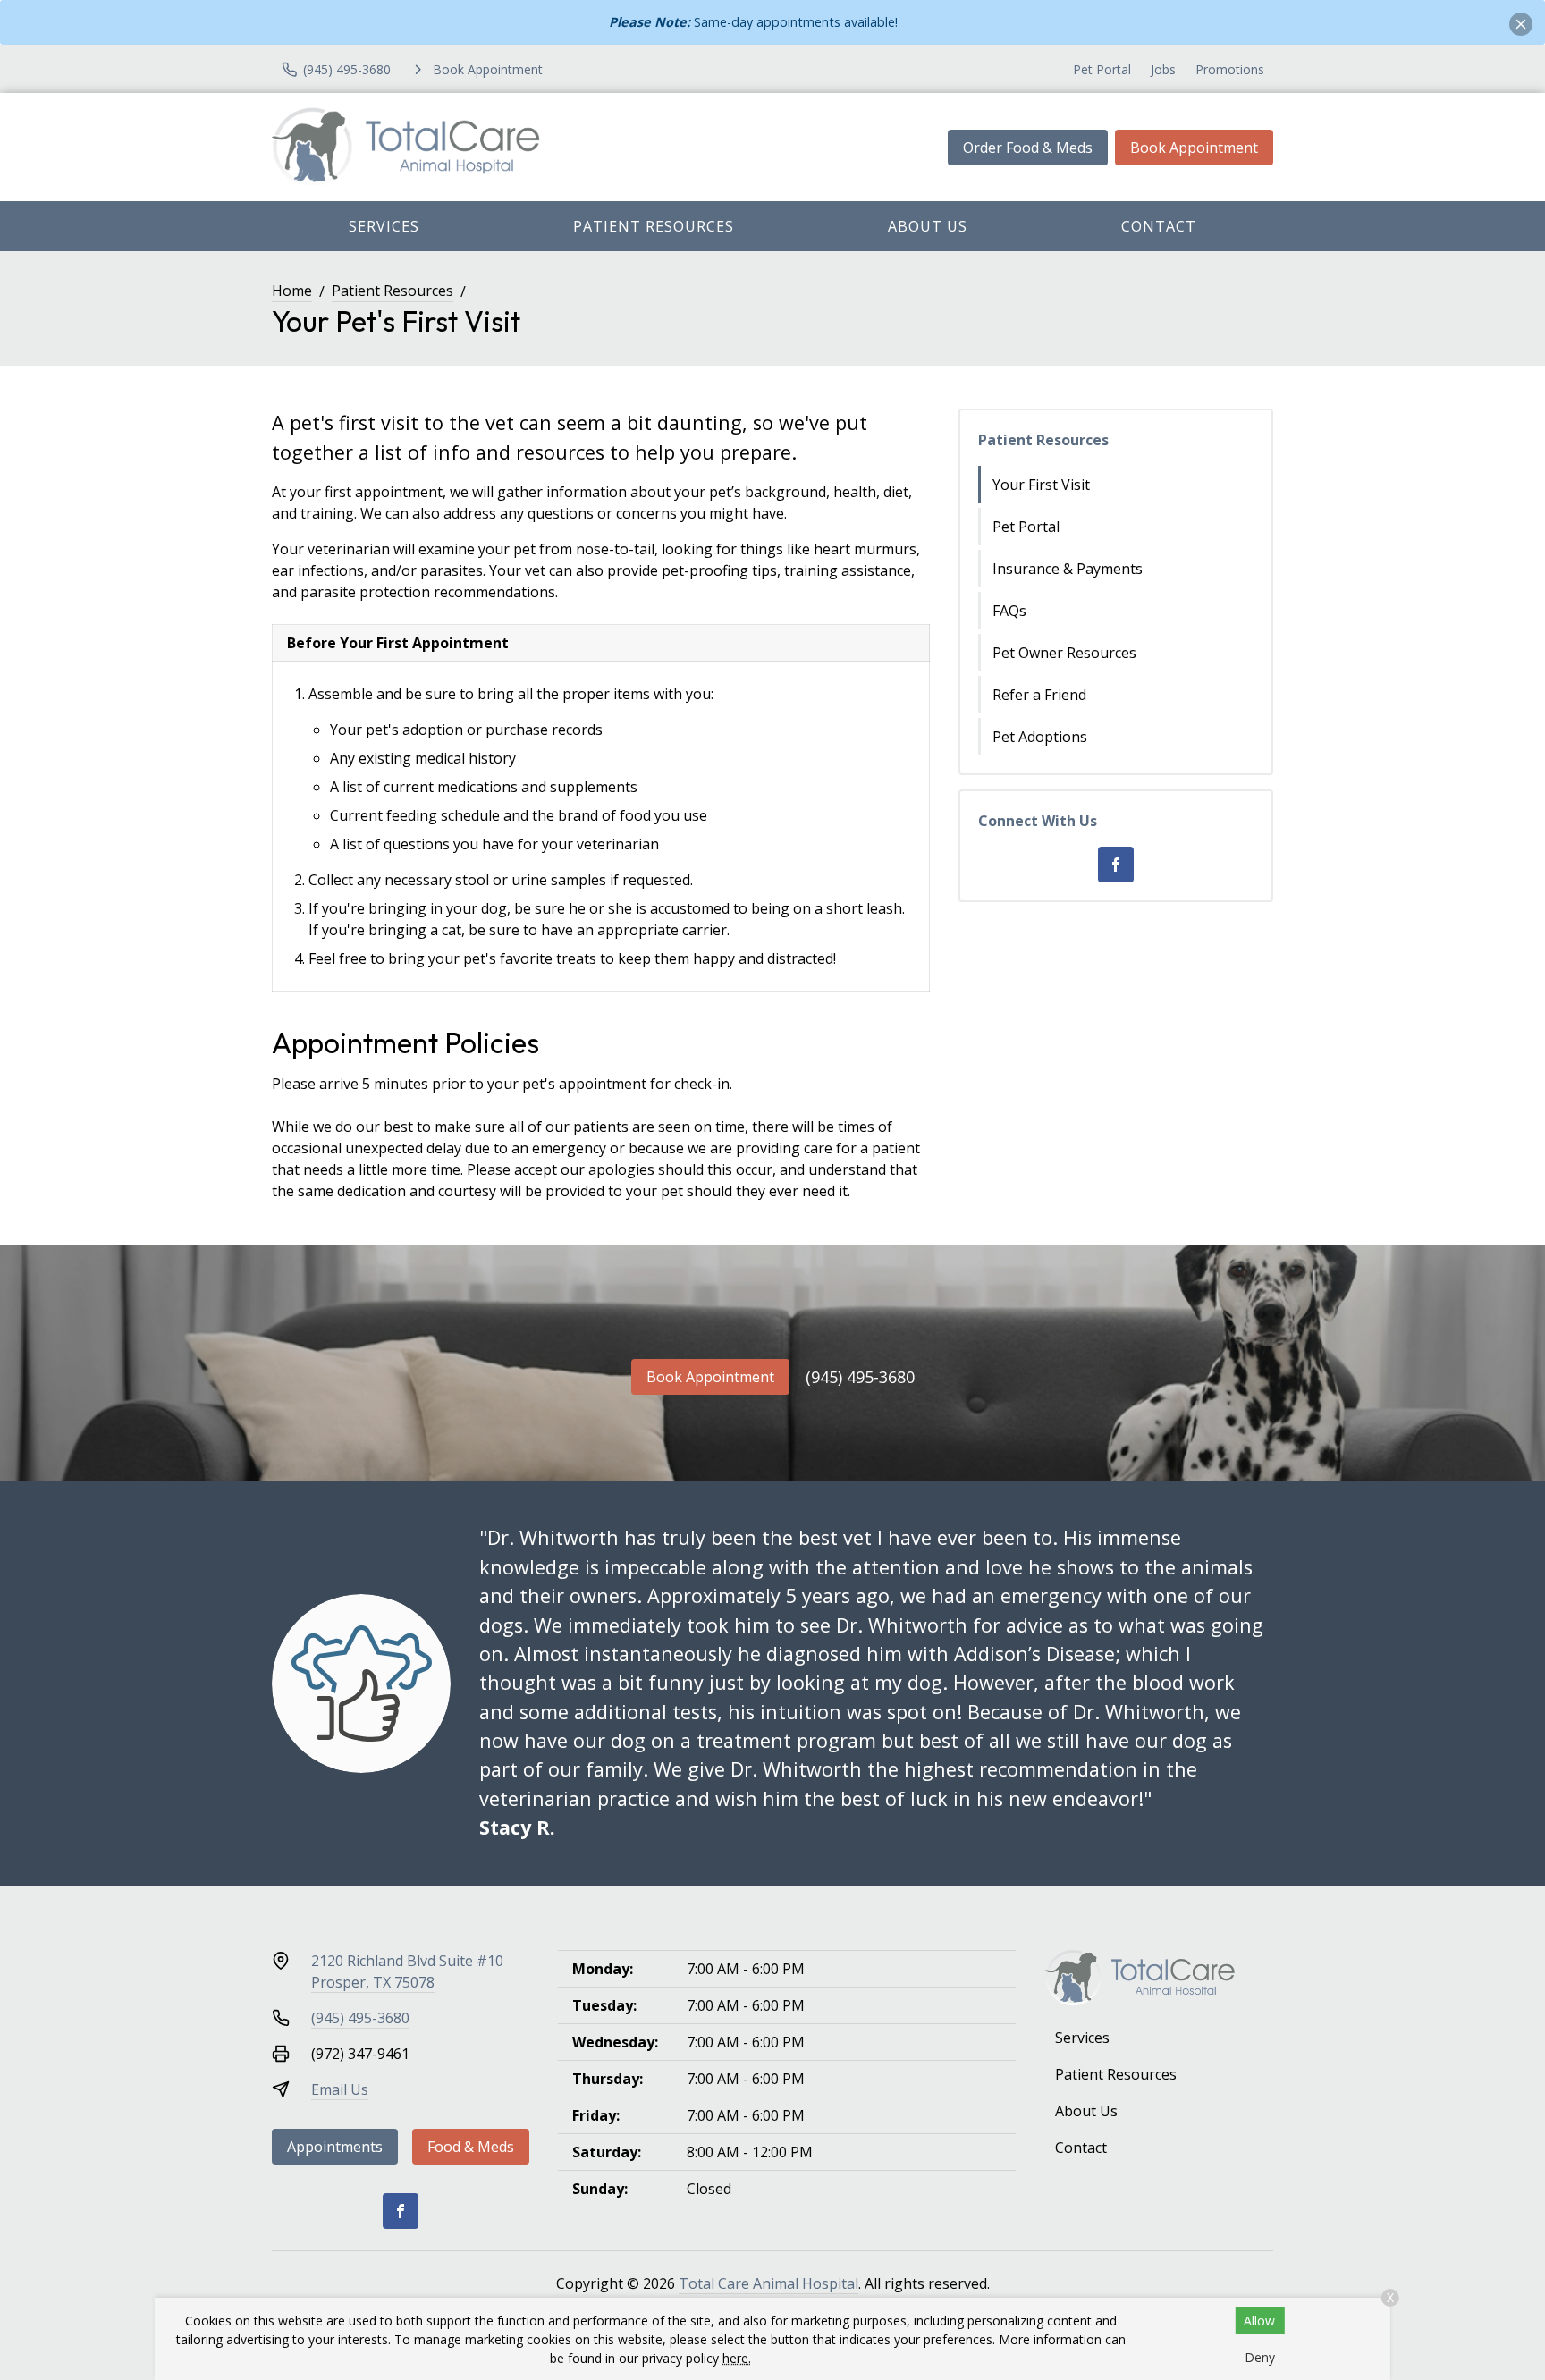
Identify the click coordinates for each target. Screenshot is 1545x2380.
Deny (1260, 2357)
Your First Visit (1041, 485)
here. (737, 2358)
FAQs (1009, 611)
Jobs (1163, 69)
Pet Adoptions (1040, 737)
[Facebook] (1116, 865)
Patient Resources (654, 226)
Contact (1159, 226)
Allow (1259, 2321)
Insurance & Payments (1068, 569)
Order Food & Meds (1028, 148)
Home (292, 291)
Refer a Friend (1039, 695)
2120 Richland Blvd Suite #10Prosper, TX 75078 (407, 1971)
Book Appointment (1194, 148)
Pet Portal (1102, 69)
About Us (928, 226)
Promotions (1230, 69)
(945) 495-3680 (860, 1377)
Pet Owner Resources (1064, 653)
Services (384, 226)
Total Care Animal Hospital (768, 2283)
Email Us (340, 2089)
